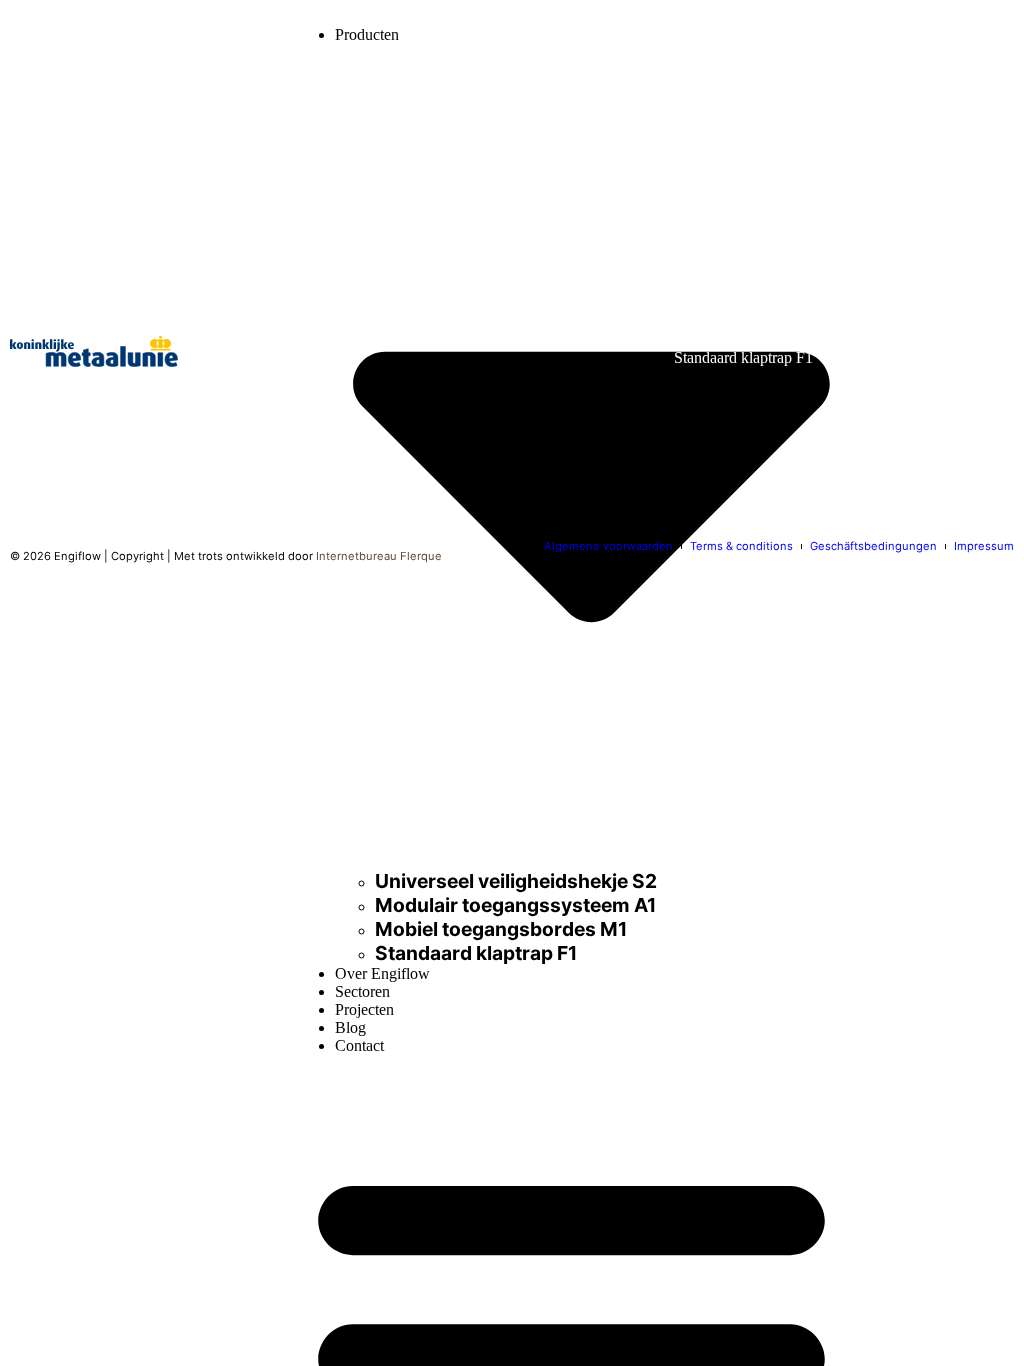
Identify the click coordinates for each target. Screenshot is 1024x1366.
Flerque (421, 556)
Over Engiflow (382, 973)
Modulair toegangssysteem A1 (515, 905)
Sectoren (362, 991)
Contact (359, 1045)
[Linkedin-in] (30, 418)
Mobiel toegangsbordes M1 (501, 929)
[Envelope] (91, 418)
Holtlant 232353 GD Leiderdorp (931, 191)
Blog (350, 1027)
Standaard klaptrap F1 (476, 953)
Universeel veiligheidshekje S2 (516, 881)
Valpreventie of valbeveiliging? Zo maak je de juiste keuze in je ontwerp (442, 256)
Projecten (364, 1009)
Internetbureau (356, 556)
